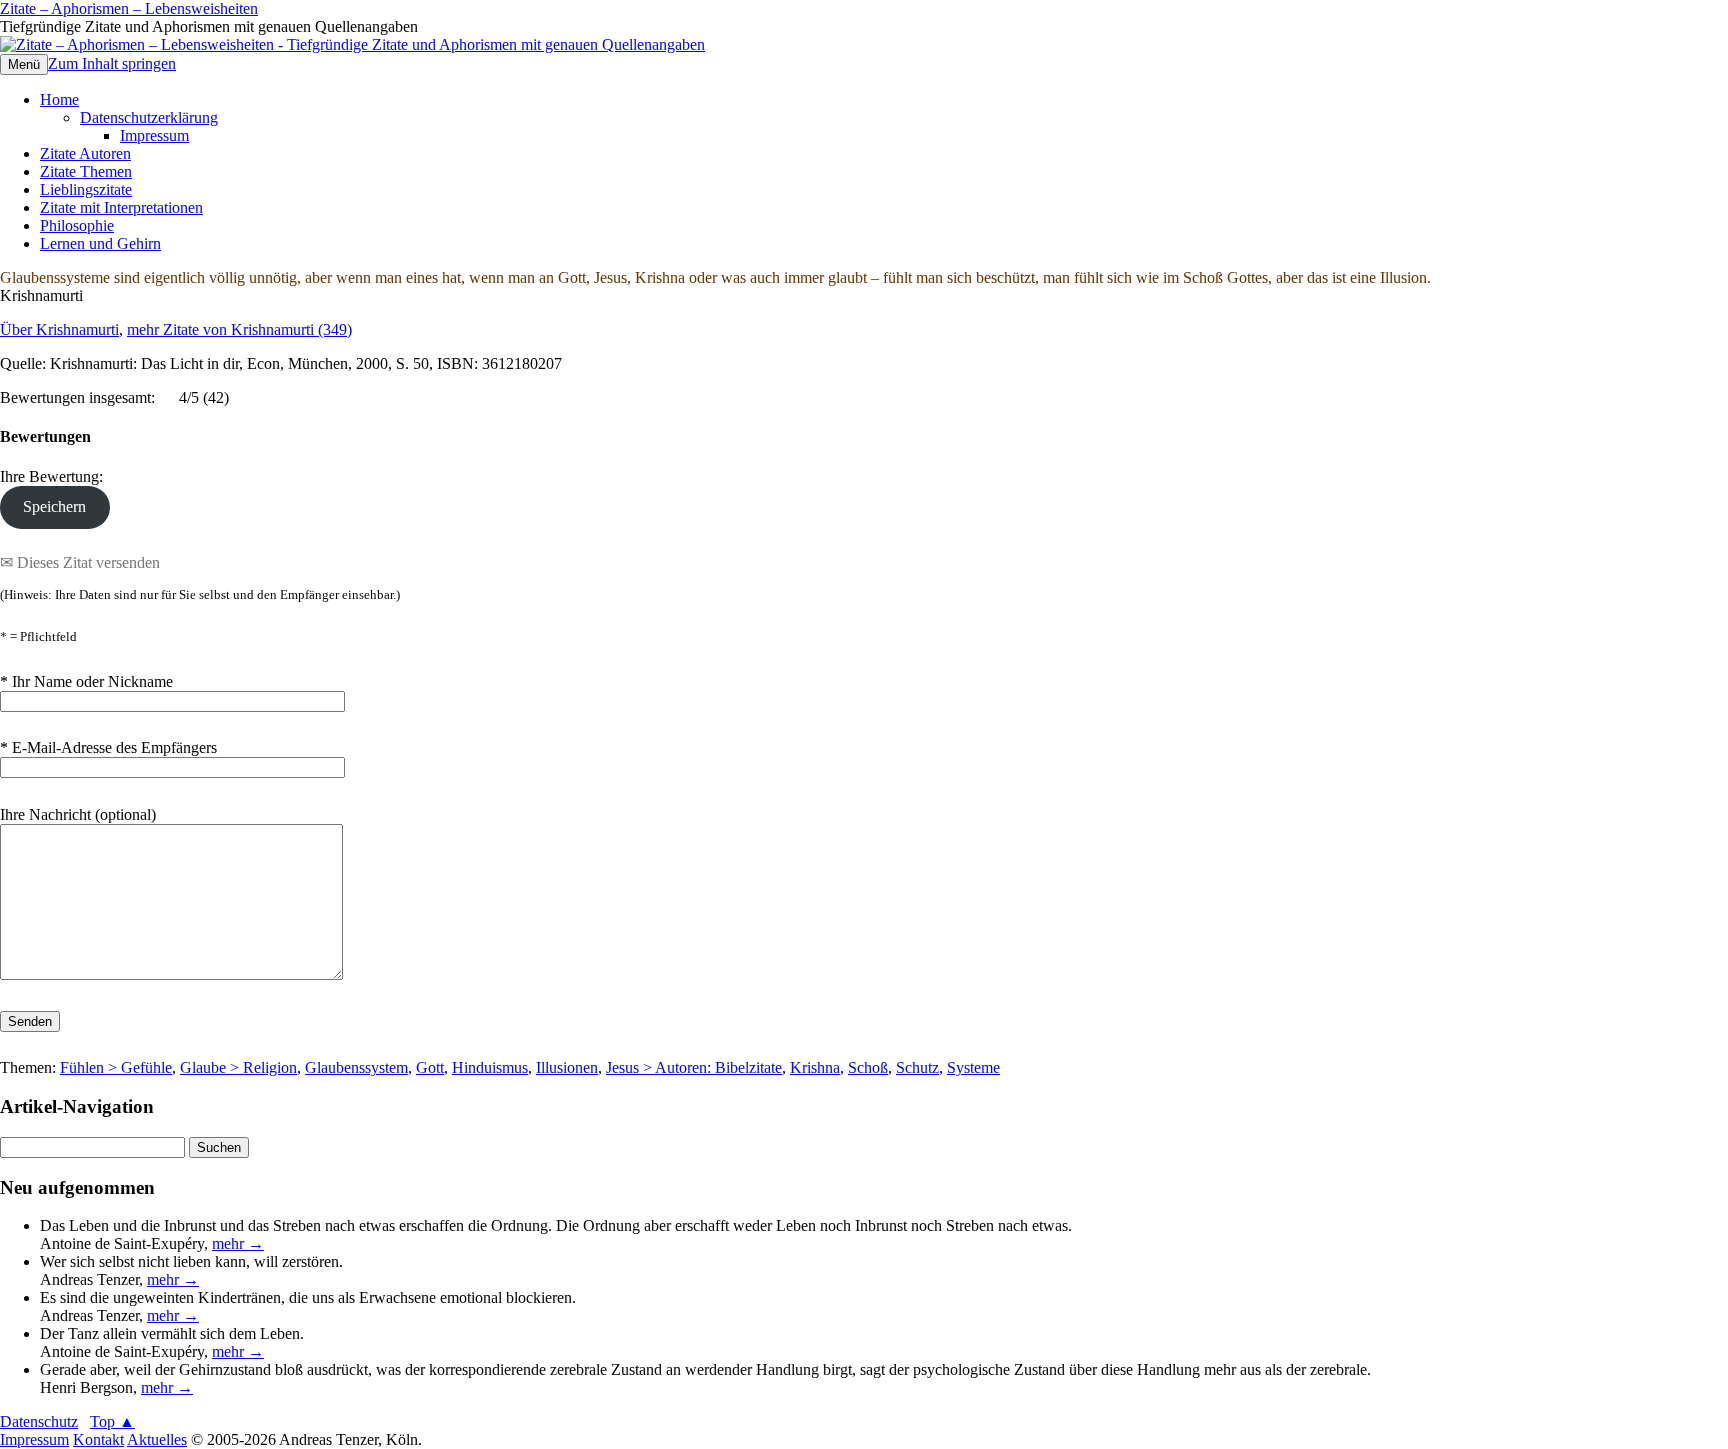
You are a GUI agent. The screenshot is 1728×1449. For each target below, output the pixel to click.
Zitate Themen (86, 171)
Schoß (868, 1067)
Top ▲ (112, 1421)
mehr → (238, 1243)
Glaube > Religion (238, 1067)
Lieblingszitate (86, 189)
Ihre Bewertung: (55, 476)
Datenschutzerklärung (149, 117)
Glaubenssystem (356, 1067)
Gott (430, 1067)
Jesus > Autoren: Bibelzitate (694, 1067)
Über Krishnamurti (59, 329)
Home (59, 99)
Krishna (815, 1067)
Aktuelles (157, 1439)
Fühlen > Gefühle (116, 1067)
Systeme (973, 1067)
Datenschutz (39, 1421)
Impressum (154, 135)
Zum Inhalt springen (112, 63)
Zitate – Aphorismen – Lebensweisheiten (129, 8)
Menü (24, 64)
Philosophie (77, 225)
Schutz (917, 1067)
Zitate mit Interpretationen (121, 207)
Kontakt (98, 1439)
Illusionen (567, 1067)
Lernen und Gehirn (100, 243)
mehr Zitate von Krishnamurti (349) (239, 329)
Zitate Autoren (85, 153)
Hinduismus (490, 1067)
